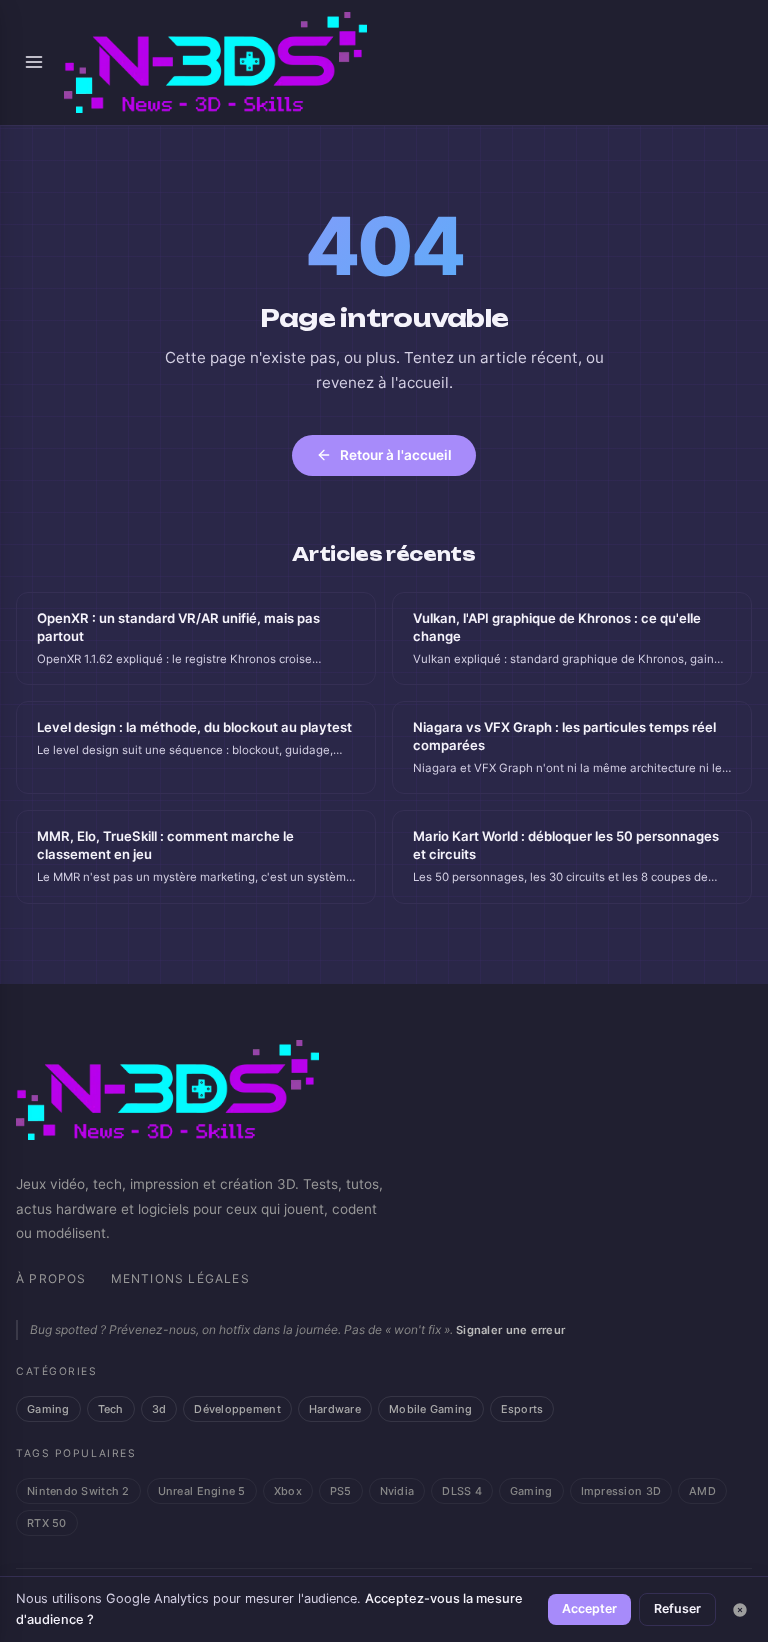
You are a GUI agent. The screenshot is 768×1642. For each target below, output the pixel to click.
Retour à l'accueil (396, 455)
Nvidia (397, 1491)
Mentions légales (180, 1278)
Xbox (288, 1491)
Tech (111, 1409)
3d (159, 1409)
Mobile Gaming (431, 1409)
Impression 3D (621, 1491)
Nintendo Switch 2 (78, 1491)
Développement (237, 1409)
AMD (702, 1491)
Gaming (48, 1409)
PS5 (341, 1491)
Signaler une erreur (510, 1330)
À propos (51, 1278)
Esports (522, 1409)
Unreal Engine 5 (202, 1491)
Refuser (677, 1608)
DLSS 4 (462, 1491)
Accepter (589, 1608)
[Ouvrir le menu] (34, 62)
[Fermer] (740, 1610)
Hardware (335, 1409)
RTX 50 (47, 1523)
